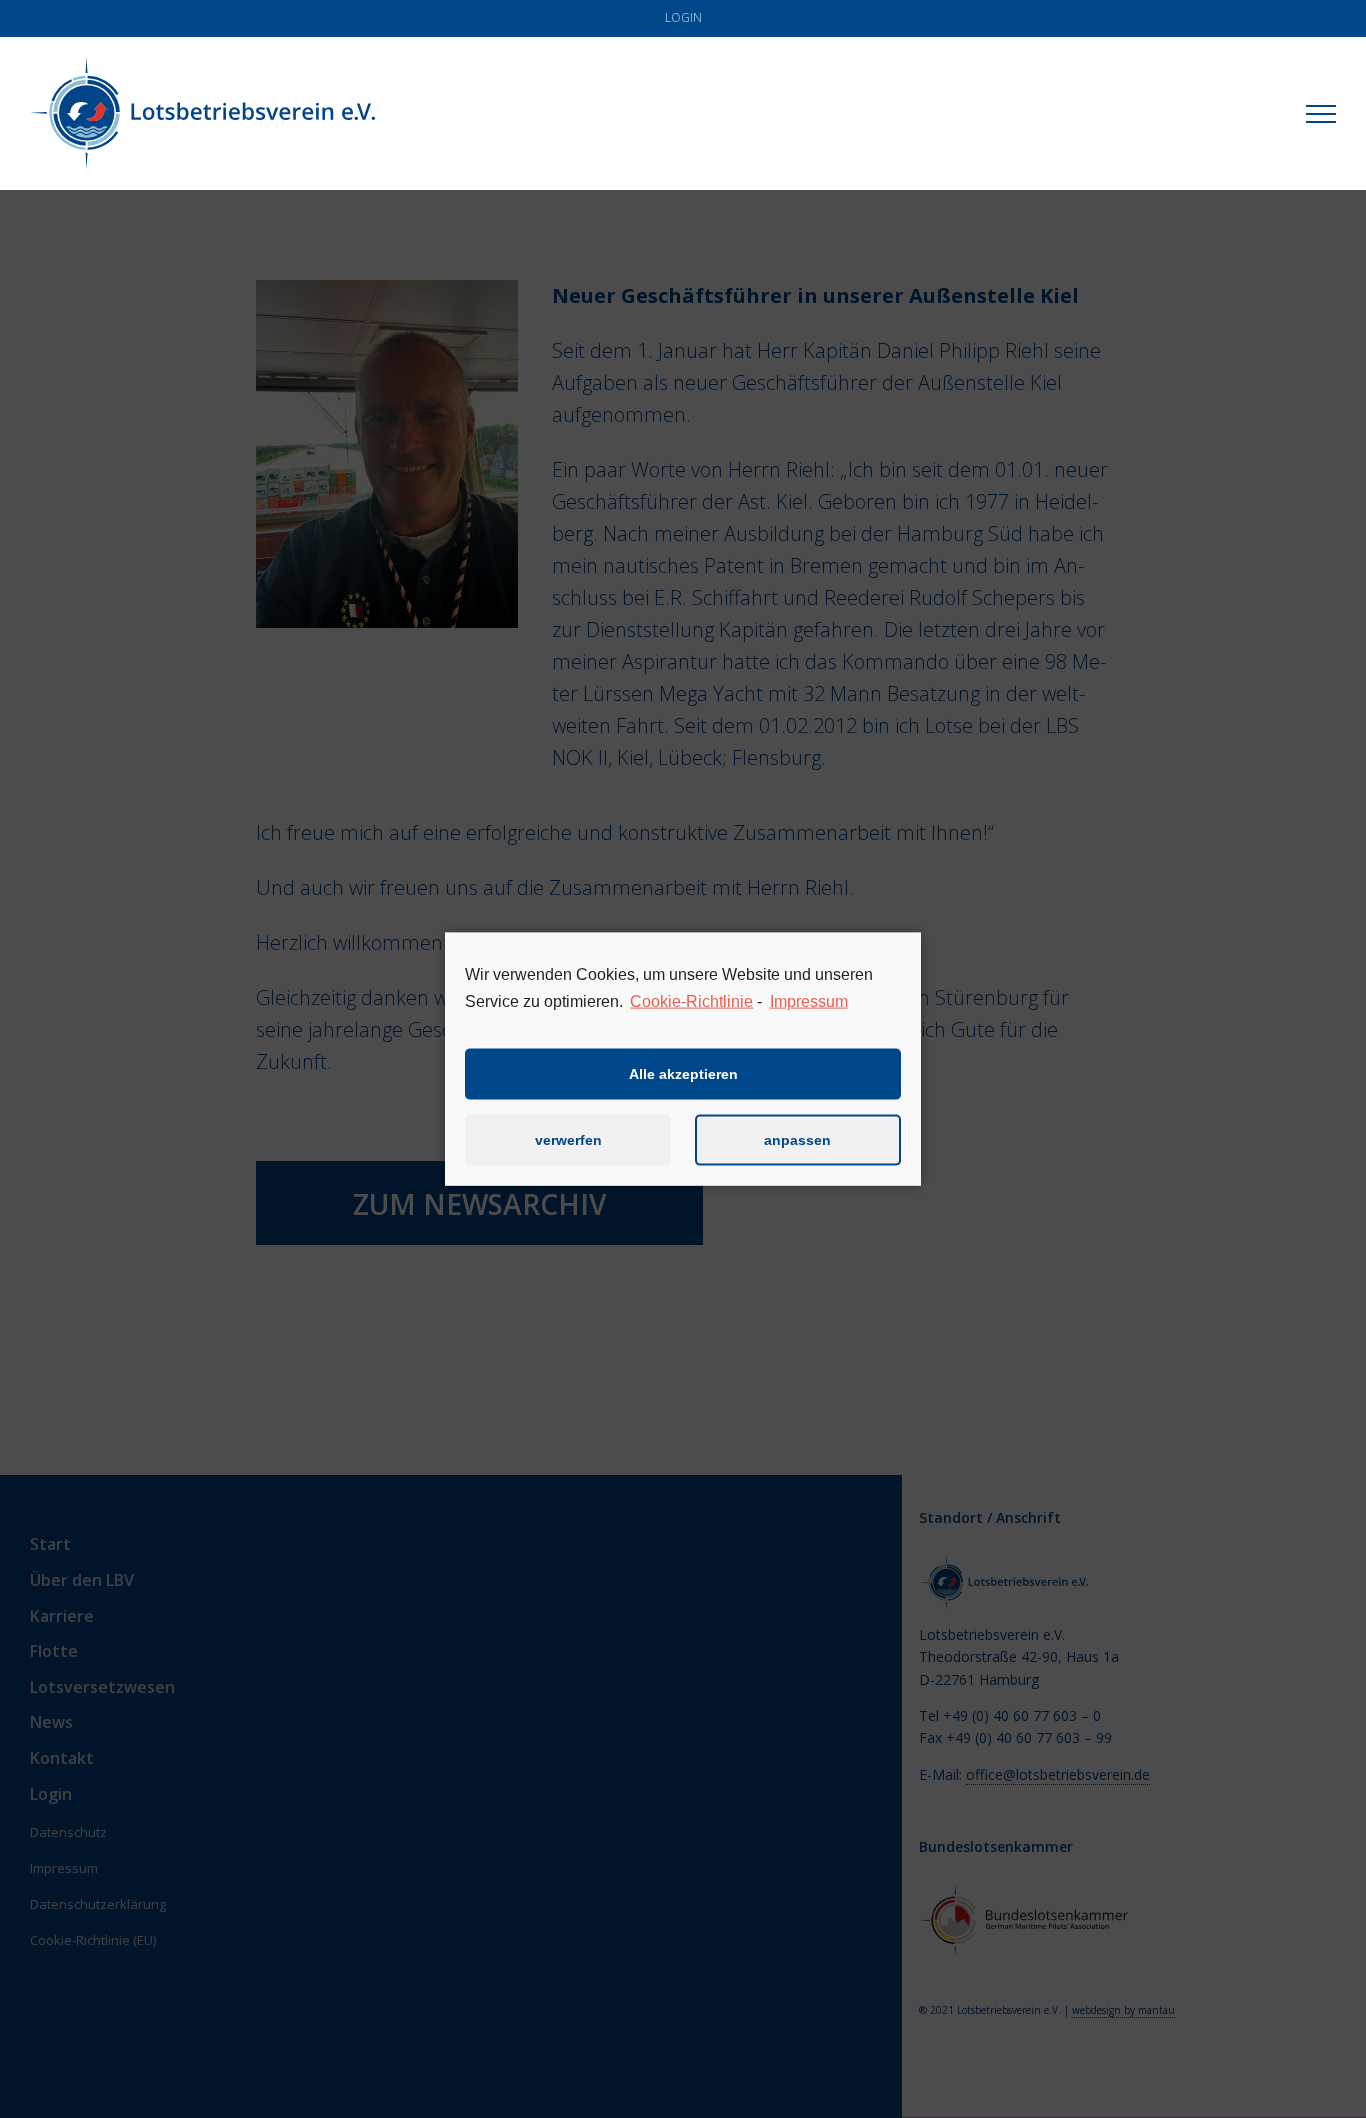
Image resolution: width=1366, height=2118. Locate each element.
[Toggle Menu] (1321, 114)
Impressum (808, 1001)
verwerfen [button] (568, 1140)
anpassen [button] (797, 1140)
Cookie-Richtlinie (691, 1001)
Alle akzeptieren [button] (683, 1074)
